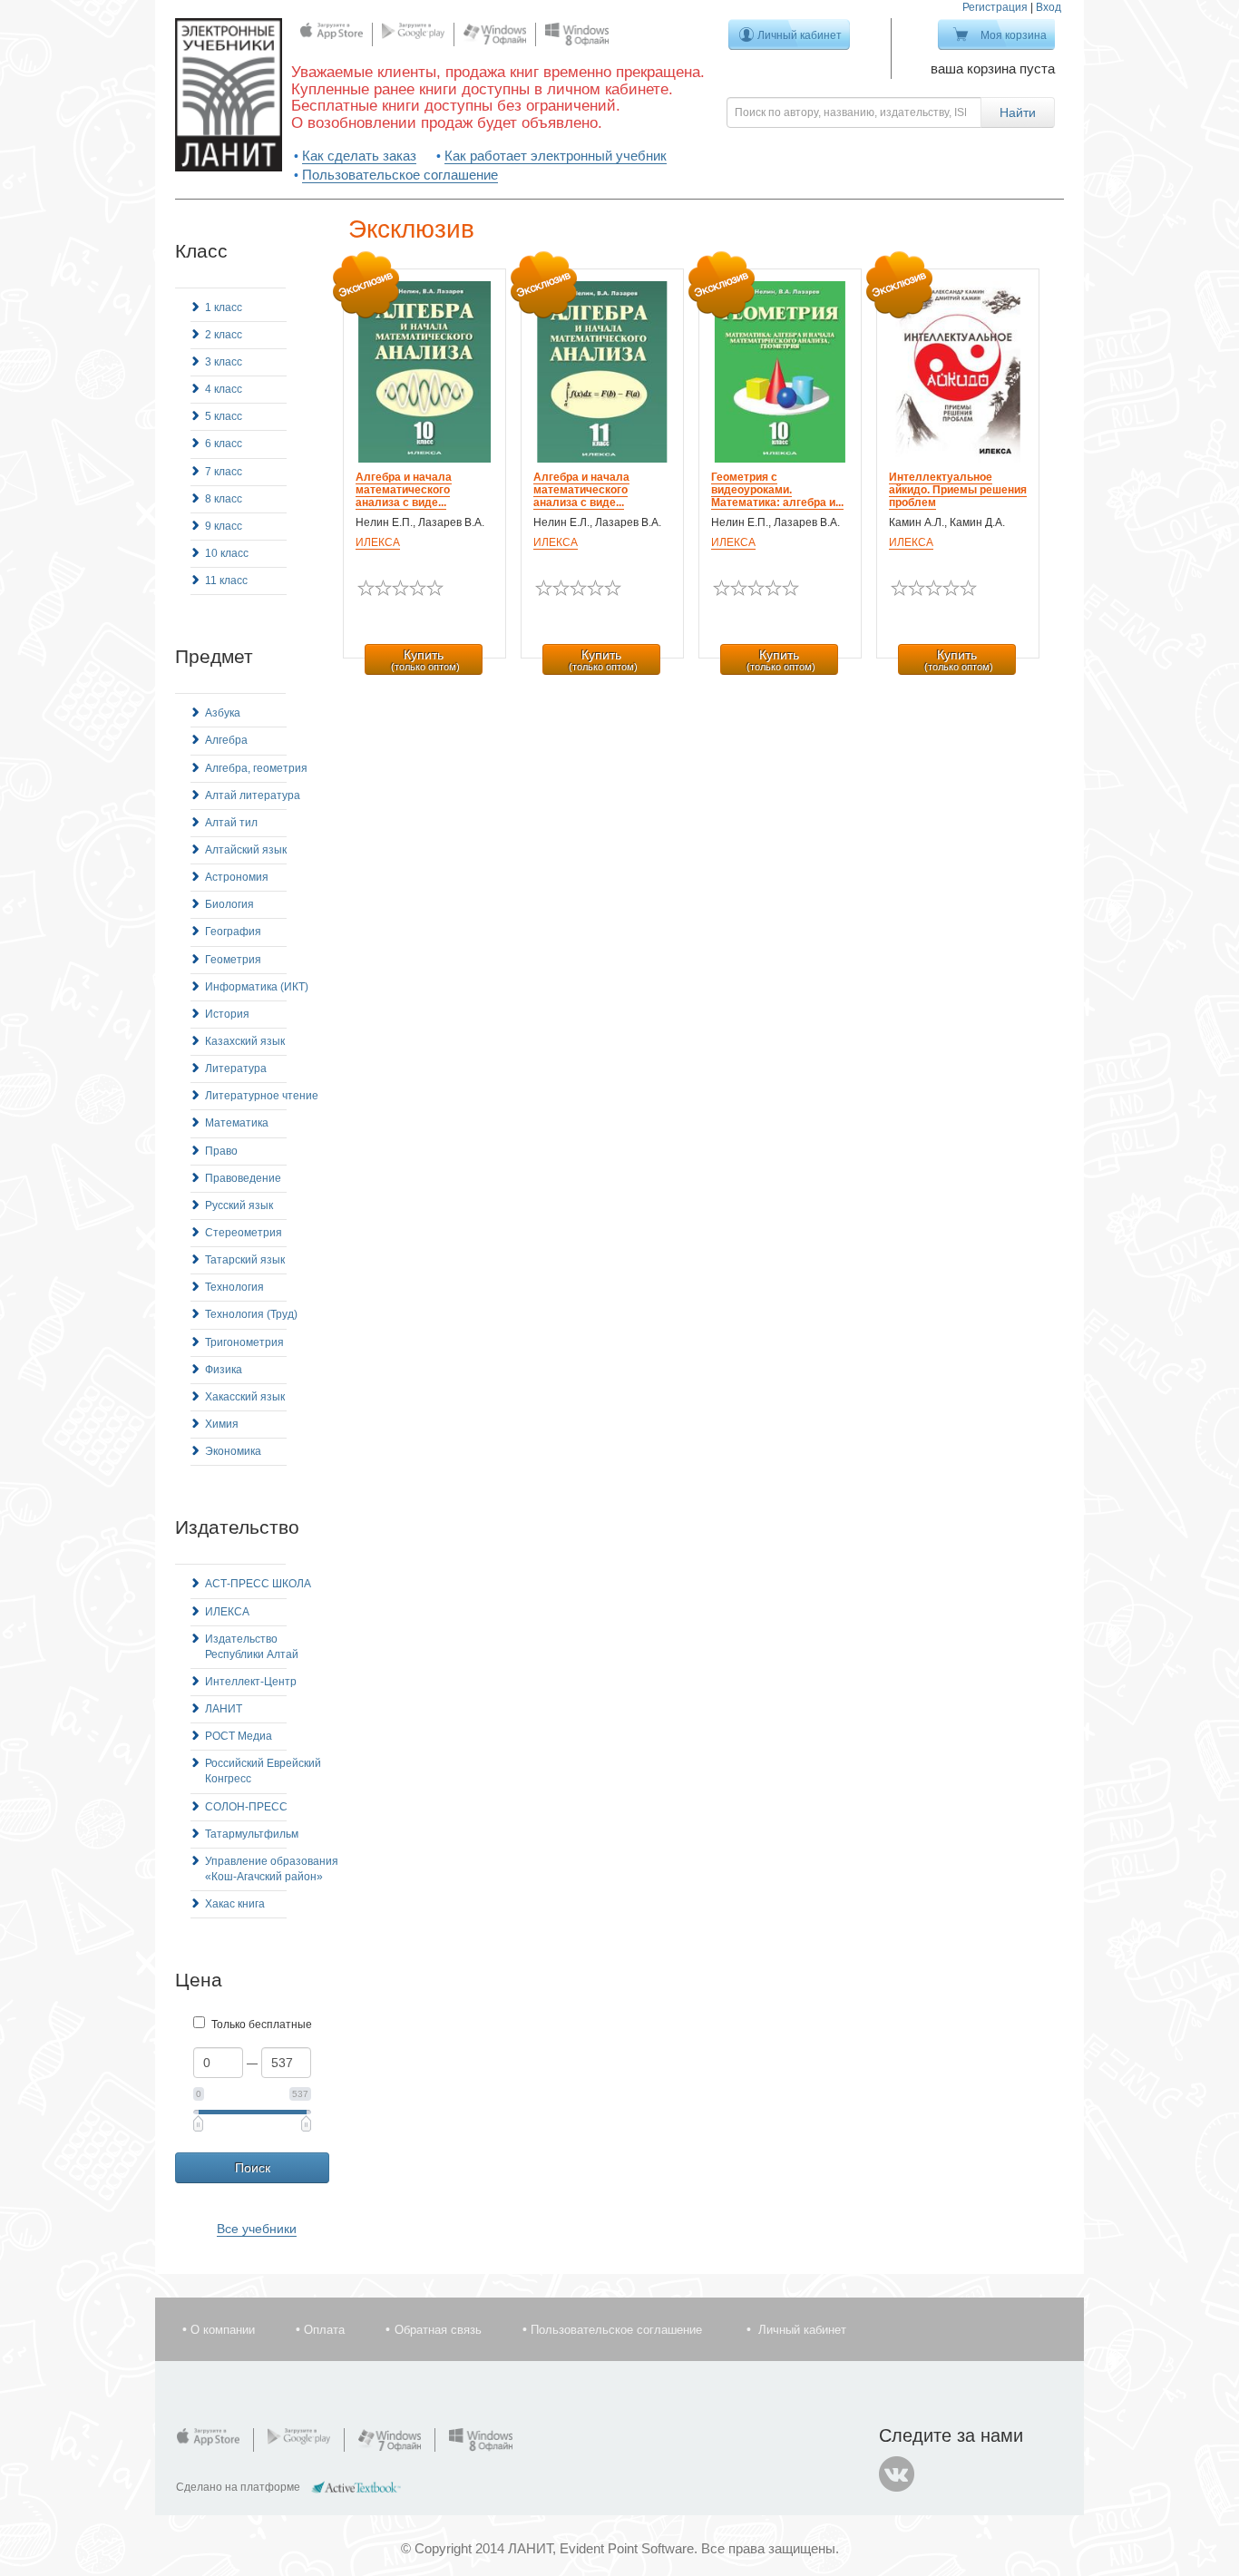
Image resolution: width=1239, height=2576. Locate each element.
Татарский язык (245, 1260)
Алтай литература (253, 795)
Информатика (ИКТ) (257, 987)
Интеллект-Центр (251, 1682)
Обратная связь (438, 2330)
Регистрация (995, 7)
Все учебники (257, 2229)
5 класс (224, 416)
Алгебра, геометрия (256, 768)
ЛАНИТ (224, 1709)
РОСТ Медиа (239, 1736)
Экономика (233, 1451)
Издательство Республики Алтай (252, 1647)
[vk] (897, 2474)
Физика (224, 1370)
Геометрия (233, 960)
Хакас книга (235, 1904)
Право (221, 1151)
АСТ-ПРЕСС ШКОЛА (258, 1584)
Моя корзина (1014, 35)
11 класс (226, 581)
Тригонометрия (244, 1342)
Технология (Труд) (251, 1314)
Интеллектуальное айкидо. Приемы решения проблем (958, 490)
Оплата (324, 2330)
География (233, 932)
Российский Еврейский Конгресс (263, 1771)
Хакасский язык (245, 1397)
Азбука (223, 713)
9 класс (224, 526)
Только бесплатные (262, 2025)
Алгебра (226, 740)
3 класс (224, 362)
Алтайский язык (246, 850)
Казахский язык (245, 1041)
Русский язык (239, 1205)
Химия (222, 1424)
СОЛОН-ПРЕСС (246, 1807)
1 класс (224, 307)
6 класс (224, 444)
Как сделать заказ (359, 156)
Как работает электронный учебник (556, 156)
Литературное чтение (262, 1096)
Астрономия (237, 877)
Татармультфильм (252, 1834)
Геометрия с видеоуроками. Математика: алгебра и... (777, 490)
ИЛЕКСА (227, 1612)
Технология (234, 1287)
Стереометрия (244, 1233)
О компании (223, 2330)
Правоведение (243, 1178)
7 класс (224, 472)
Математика (237, 1123)
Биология (229, 904)
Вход (1049, 7)
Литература (236, 1068)
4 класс (224, 389)
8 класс (224, 499)
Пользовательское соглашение (400, 175)
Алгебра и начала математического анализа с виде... (404, 490)
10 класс (227, 553)
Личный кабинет (800, 35)
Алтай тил (231, 823)
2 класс (224, 335)
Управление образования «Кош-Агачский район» (272, 1869)
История (227, 1014)
